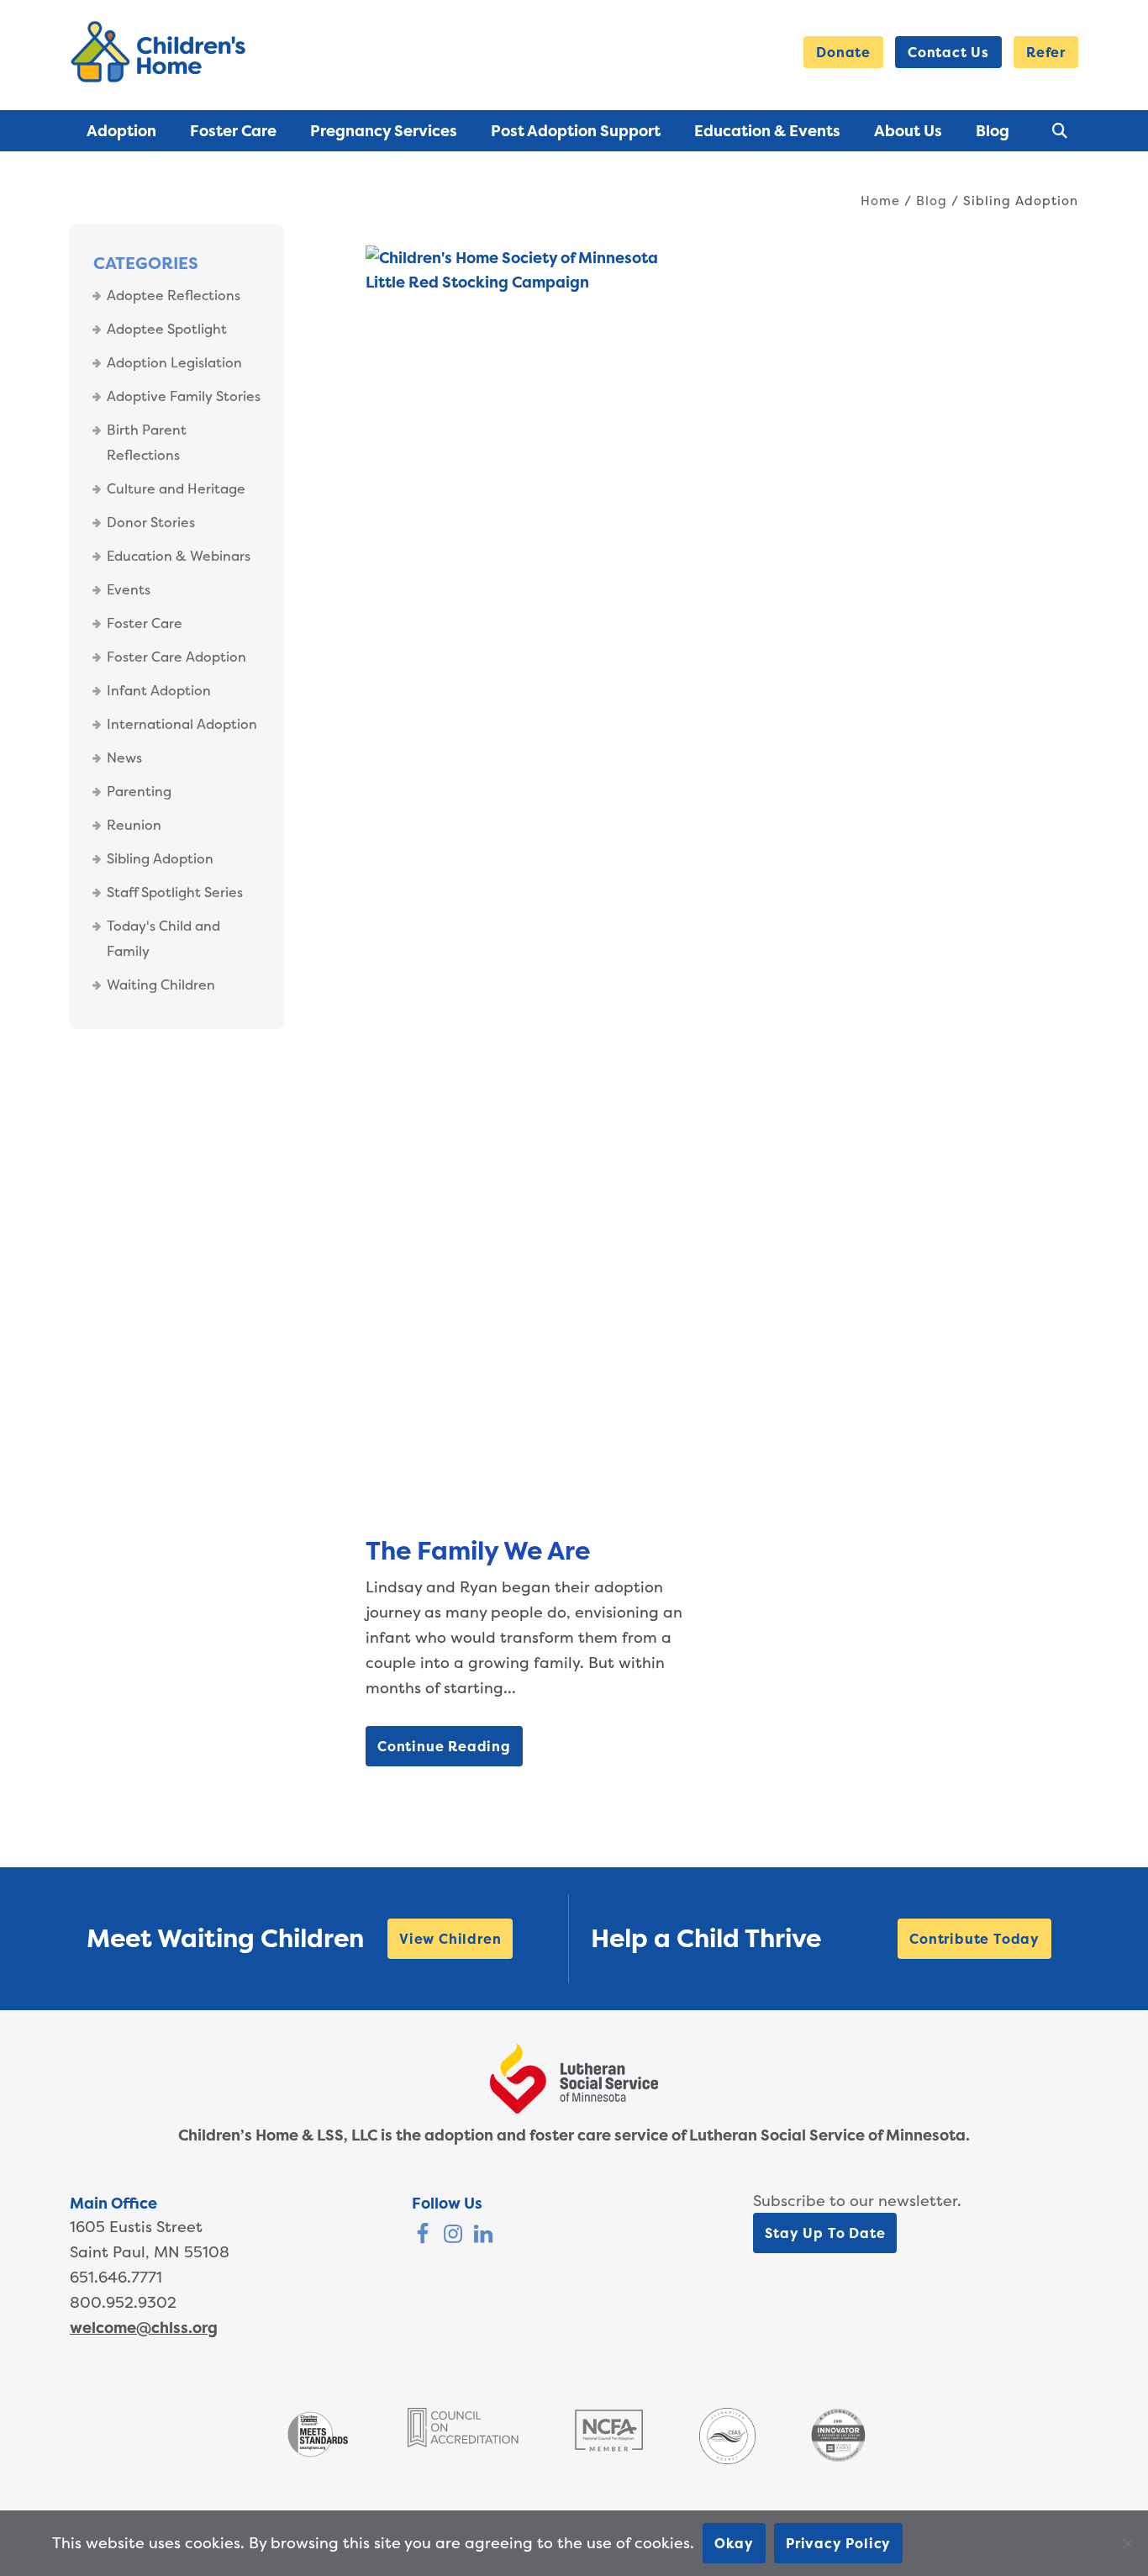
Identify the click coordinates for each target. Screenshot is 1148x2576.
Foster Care (145, 623)
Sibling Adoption (160, 858)
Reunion (134, 825)
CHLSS (161, 52)
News (124, 757)
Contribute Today (974, 1939)
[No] (1127, 2543)
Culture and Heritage (176, 488)
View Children (450, 1939)
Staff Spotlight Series (175, 892)
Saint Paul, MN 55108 (150, 2252)
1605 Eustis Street (136, 2227)
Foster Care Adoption (176, 657)
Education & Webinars (179, 556)
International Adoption (182, 724)
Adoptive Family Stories (184, 396)
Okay (734, 2543)
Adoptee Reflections (174, 295)
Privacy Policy (838, 2543)
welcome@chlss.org (144, 2328)
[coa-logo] (463, 2442)
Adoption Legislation (174, 362)
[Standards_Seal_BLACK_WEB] (317, 2455)
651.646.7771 (116, 2277)
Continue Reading (444, 1746)
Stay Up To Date (825, 2233)
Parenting (139, 791)
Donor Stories (151, 522)
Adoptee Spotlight (167, 329)
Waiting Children (161, 984)
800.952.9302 (123, 2302)
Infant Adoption (159, 690)
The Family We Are (478, 1551)
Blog (932, 201)
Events (129, 589)
